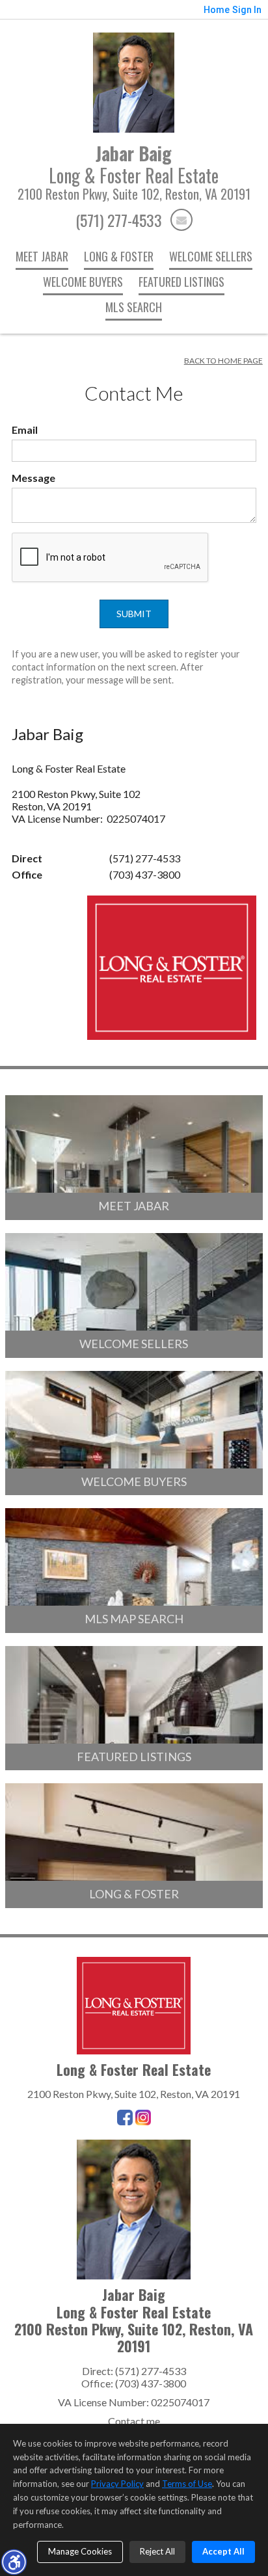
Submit (134, 614)
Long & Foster (119, 256)
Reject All (157, 2551)
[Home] (134, 81)
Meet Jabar (42, 256)
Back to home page (223, 361)
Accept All (223, 2551)
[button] (14, 2562)
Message (33, 478)
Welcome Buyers (83, 282)
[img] (181, 220)
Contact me (134, 2421)
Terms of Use (187, 2484)
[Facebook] (125, 2118)
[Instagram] (143, 2118)
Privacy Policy (117, 2484)
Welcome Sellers (211, 256)
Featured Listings (181, 282)
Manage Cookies (80, 2551)
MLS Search (134, 307)
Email (25, 430)
